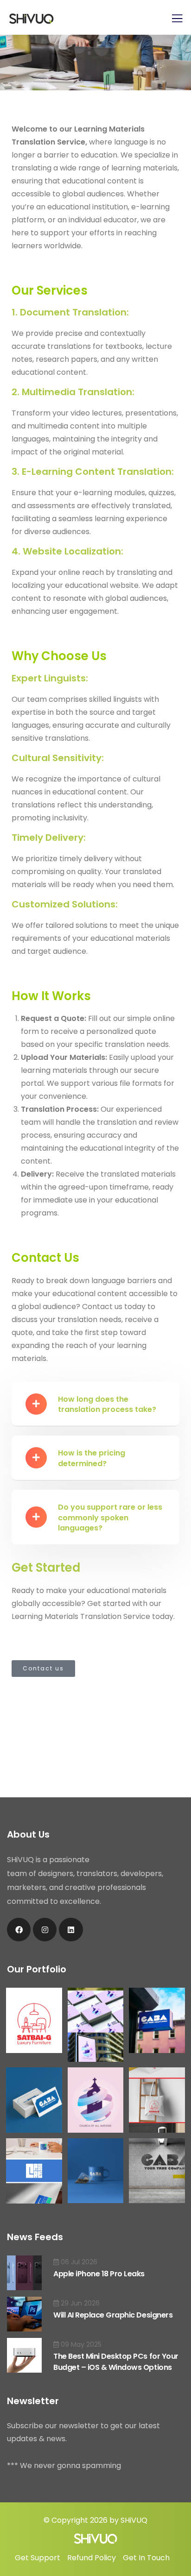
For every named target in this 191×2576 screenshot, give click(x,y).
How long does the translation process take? (107, 1404)
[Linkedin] (71, 1930)
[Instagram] (45, 1930)
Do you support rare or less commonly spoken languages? (110, 1518)
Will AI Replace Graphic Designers (113, 2315)
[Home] (96, 2539)
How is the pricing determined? (92, 1458)
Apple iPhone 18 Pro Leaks (99, 2274)
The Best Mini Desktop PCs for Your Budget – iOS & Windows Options (116, 2362)
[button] (95, 1404)
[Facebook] (19, 1930)
